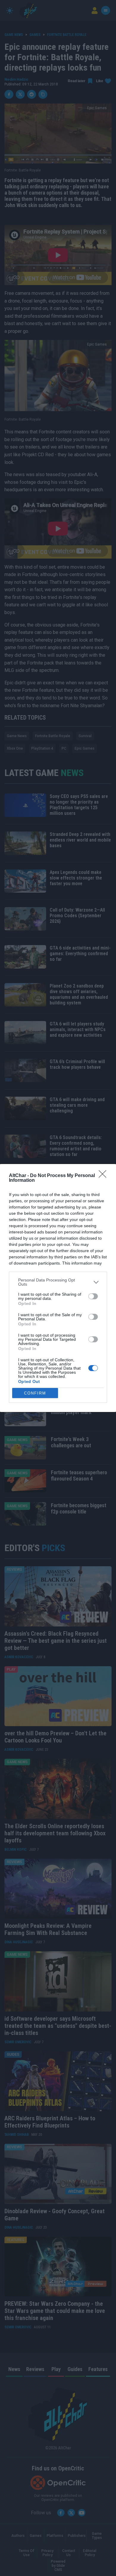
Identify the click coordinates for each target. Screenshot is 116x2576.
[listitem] (58, 1282)
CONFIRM (35, 1393)
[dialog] (58, 1288)
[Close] (104, 1176)
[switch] (93, 1296)
